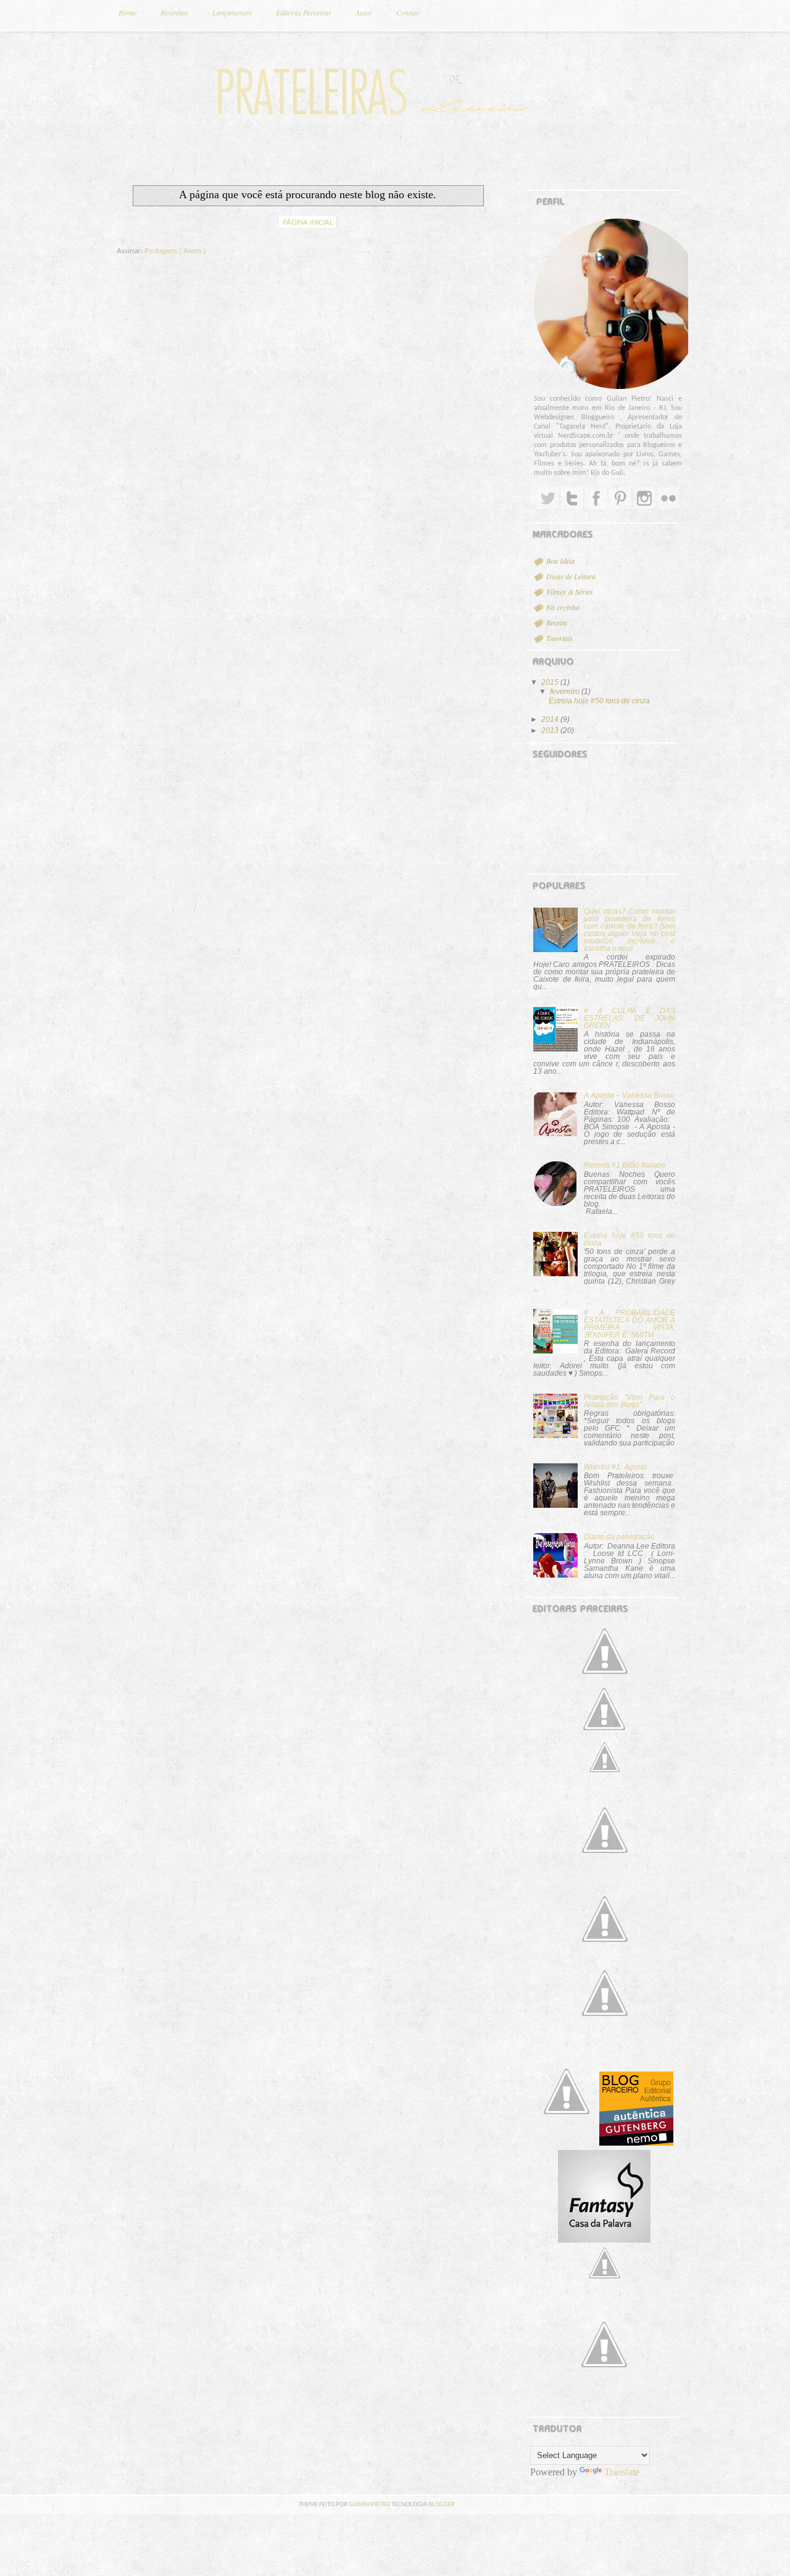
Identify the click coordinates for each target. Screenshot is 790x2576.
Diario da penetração (619, 1537)
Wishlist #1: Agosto (616, 1467)
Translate (622, 2472)
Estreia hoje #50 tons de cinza (599, 701)
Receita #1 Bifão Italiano (625, 1165)
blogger (442, 2505)
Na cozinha (563, 607)
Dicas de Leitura (571, 576)
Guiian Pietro (370, 2505)
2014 (551, 719)
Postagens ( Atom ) (175, 251)
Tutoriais (559, 638)
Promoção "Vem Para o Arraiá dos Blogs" (630, 1401)
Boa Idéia (560, 561)
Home (127, 12)
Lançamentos (232, 12)
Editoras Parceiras (304, 12)
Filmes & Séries (570, 592)
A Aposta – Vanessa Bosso (629, 1095)
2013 (551, 730)
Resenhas (174, 12)
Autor (364, 12)
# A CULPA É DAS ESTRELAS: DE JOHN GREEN (630, 1018)
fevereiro (566, 692)
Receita (557, 622)
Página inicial (308, 223)
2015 (551, 682)
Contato (408, 12)
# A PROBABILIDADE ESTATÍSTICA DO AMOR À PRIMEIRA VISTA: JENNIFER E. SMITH (630, 1324)
